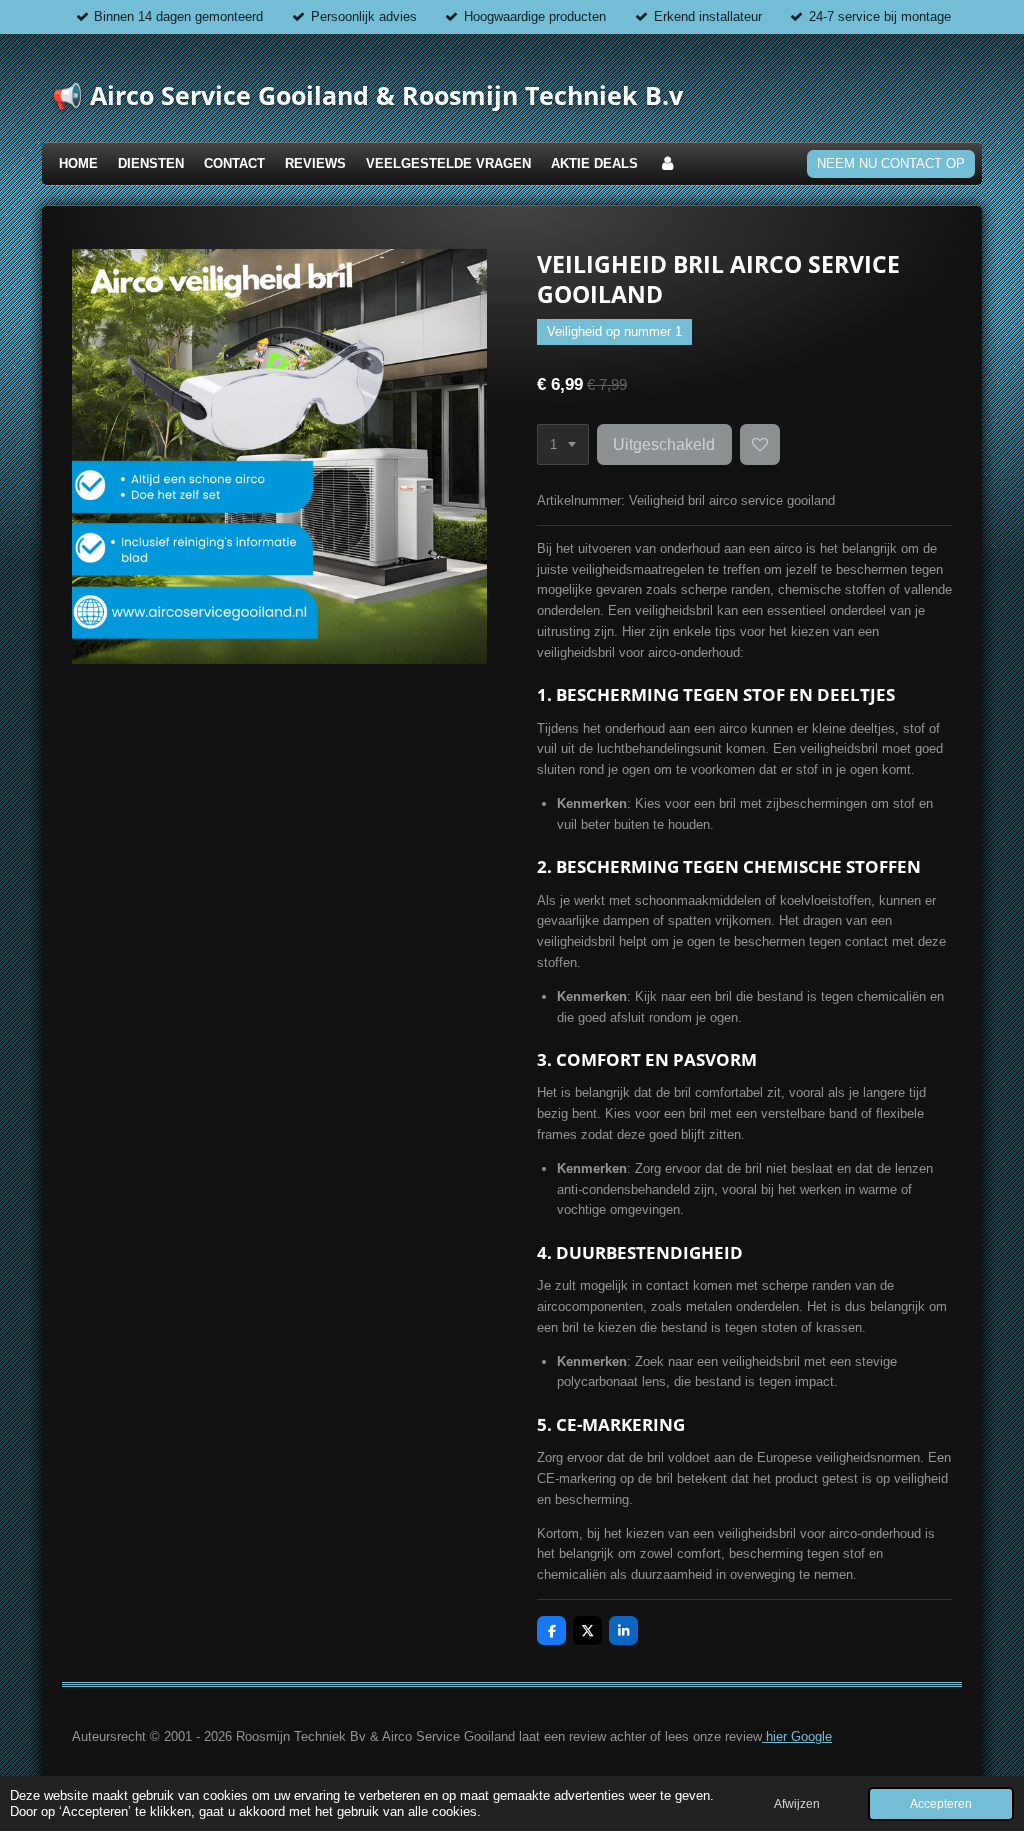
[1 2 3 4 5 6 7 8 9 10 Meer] (563, 444)
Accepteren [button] (941, 1803)
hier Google (797, 1736)
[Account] (667, 164)
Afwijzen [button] (797, 1803)
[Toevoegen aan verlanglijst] (760, 444)
